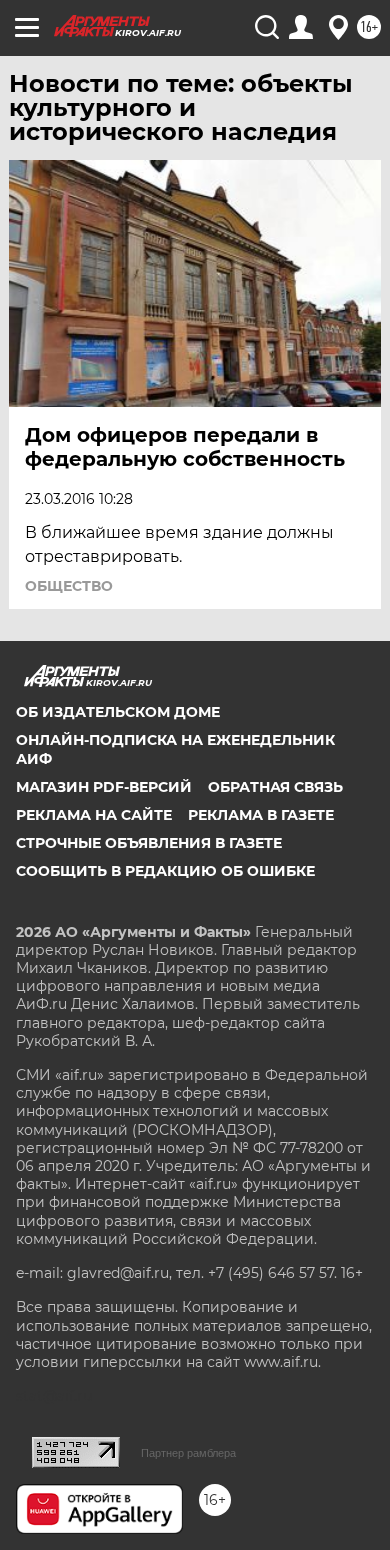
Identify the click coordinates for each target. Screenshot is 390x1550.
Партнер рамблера (188, 1453)
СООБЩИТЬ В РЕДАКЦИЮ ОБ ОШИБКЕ (165, 871)
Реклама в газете (261, 815)
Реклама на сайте (94, 815)
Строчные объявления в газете (149, 843)
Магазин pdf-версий (104, 787)
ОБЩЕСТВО (69, 586)
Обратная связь (275, 787)
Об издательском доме (118, 712)
